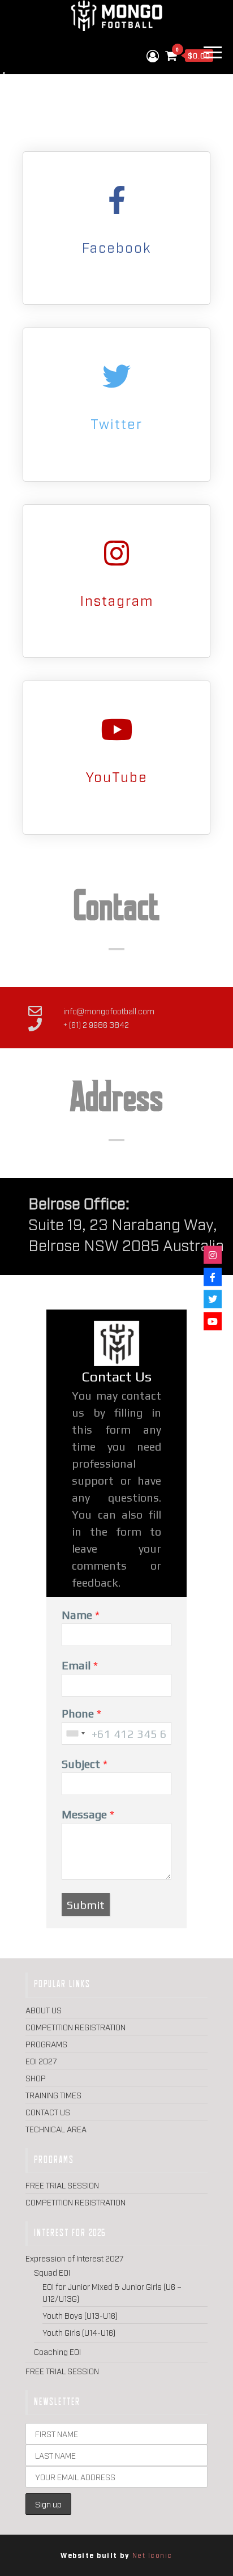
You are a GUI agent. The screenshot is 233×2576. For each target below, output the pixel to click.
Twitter (116, 423)
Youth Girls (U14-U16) (79, 2332)
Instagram (117, 600)
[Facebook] (116, 200)
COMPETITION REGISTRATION (75, 2027)
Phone (78, 1713)
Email (76, 1665)
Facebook (116, 247)
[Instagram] (116, 553)
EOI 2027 (41, 2061)
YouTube (117, 776)
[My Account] (153, 55)
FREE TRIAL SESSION (62, 2185)
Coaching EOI (57, 2351)
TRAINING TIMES (53, 2095)
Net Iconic (152, 2555)
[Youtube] (213, 1321)
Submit (86, 1905)
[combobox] (75, 1733)
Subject (81, 1764)
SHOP (36, 2078)
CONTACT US (48, 2112)
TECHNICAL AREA (56, 2129)
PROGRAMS (46, 2044)
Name (77, 1615)
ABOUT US (44, 2010)
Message (84, 1814)
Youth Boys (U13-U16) (80, 2315)
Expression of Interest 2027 (75, 2258)
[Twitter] (116, 376)
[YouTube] (116, 729)
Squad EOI (52, 2272)
